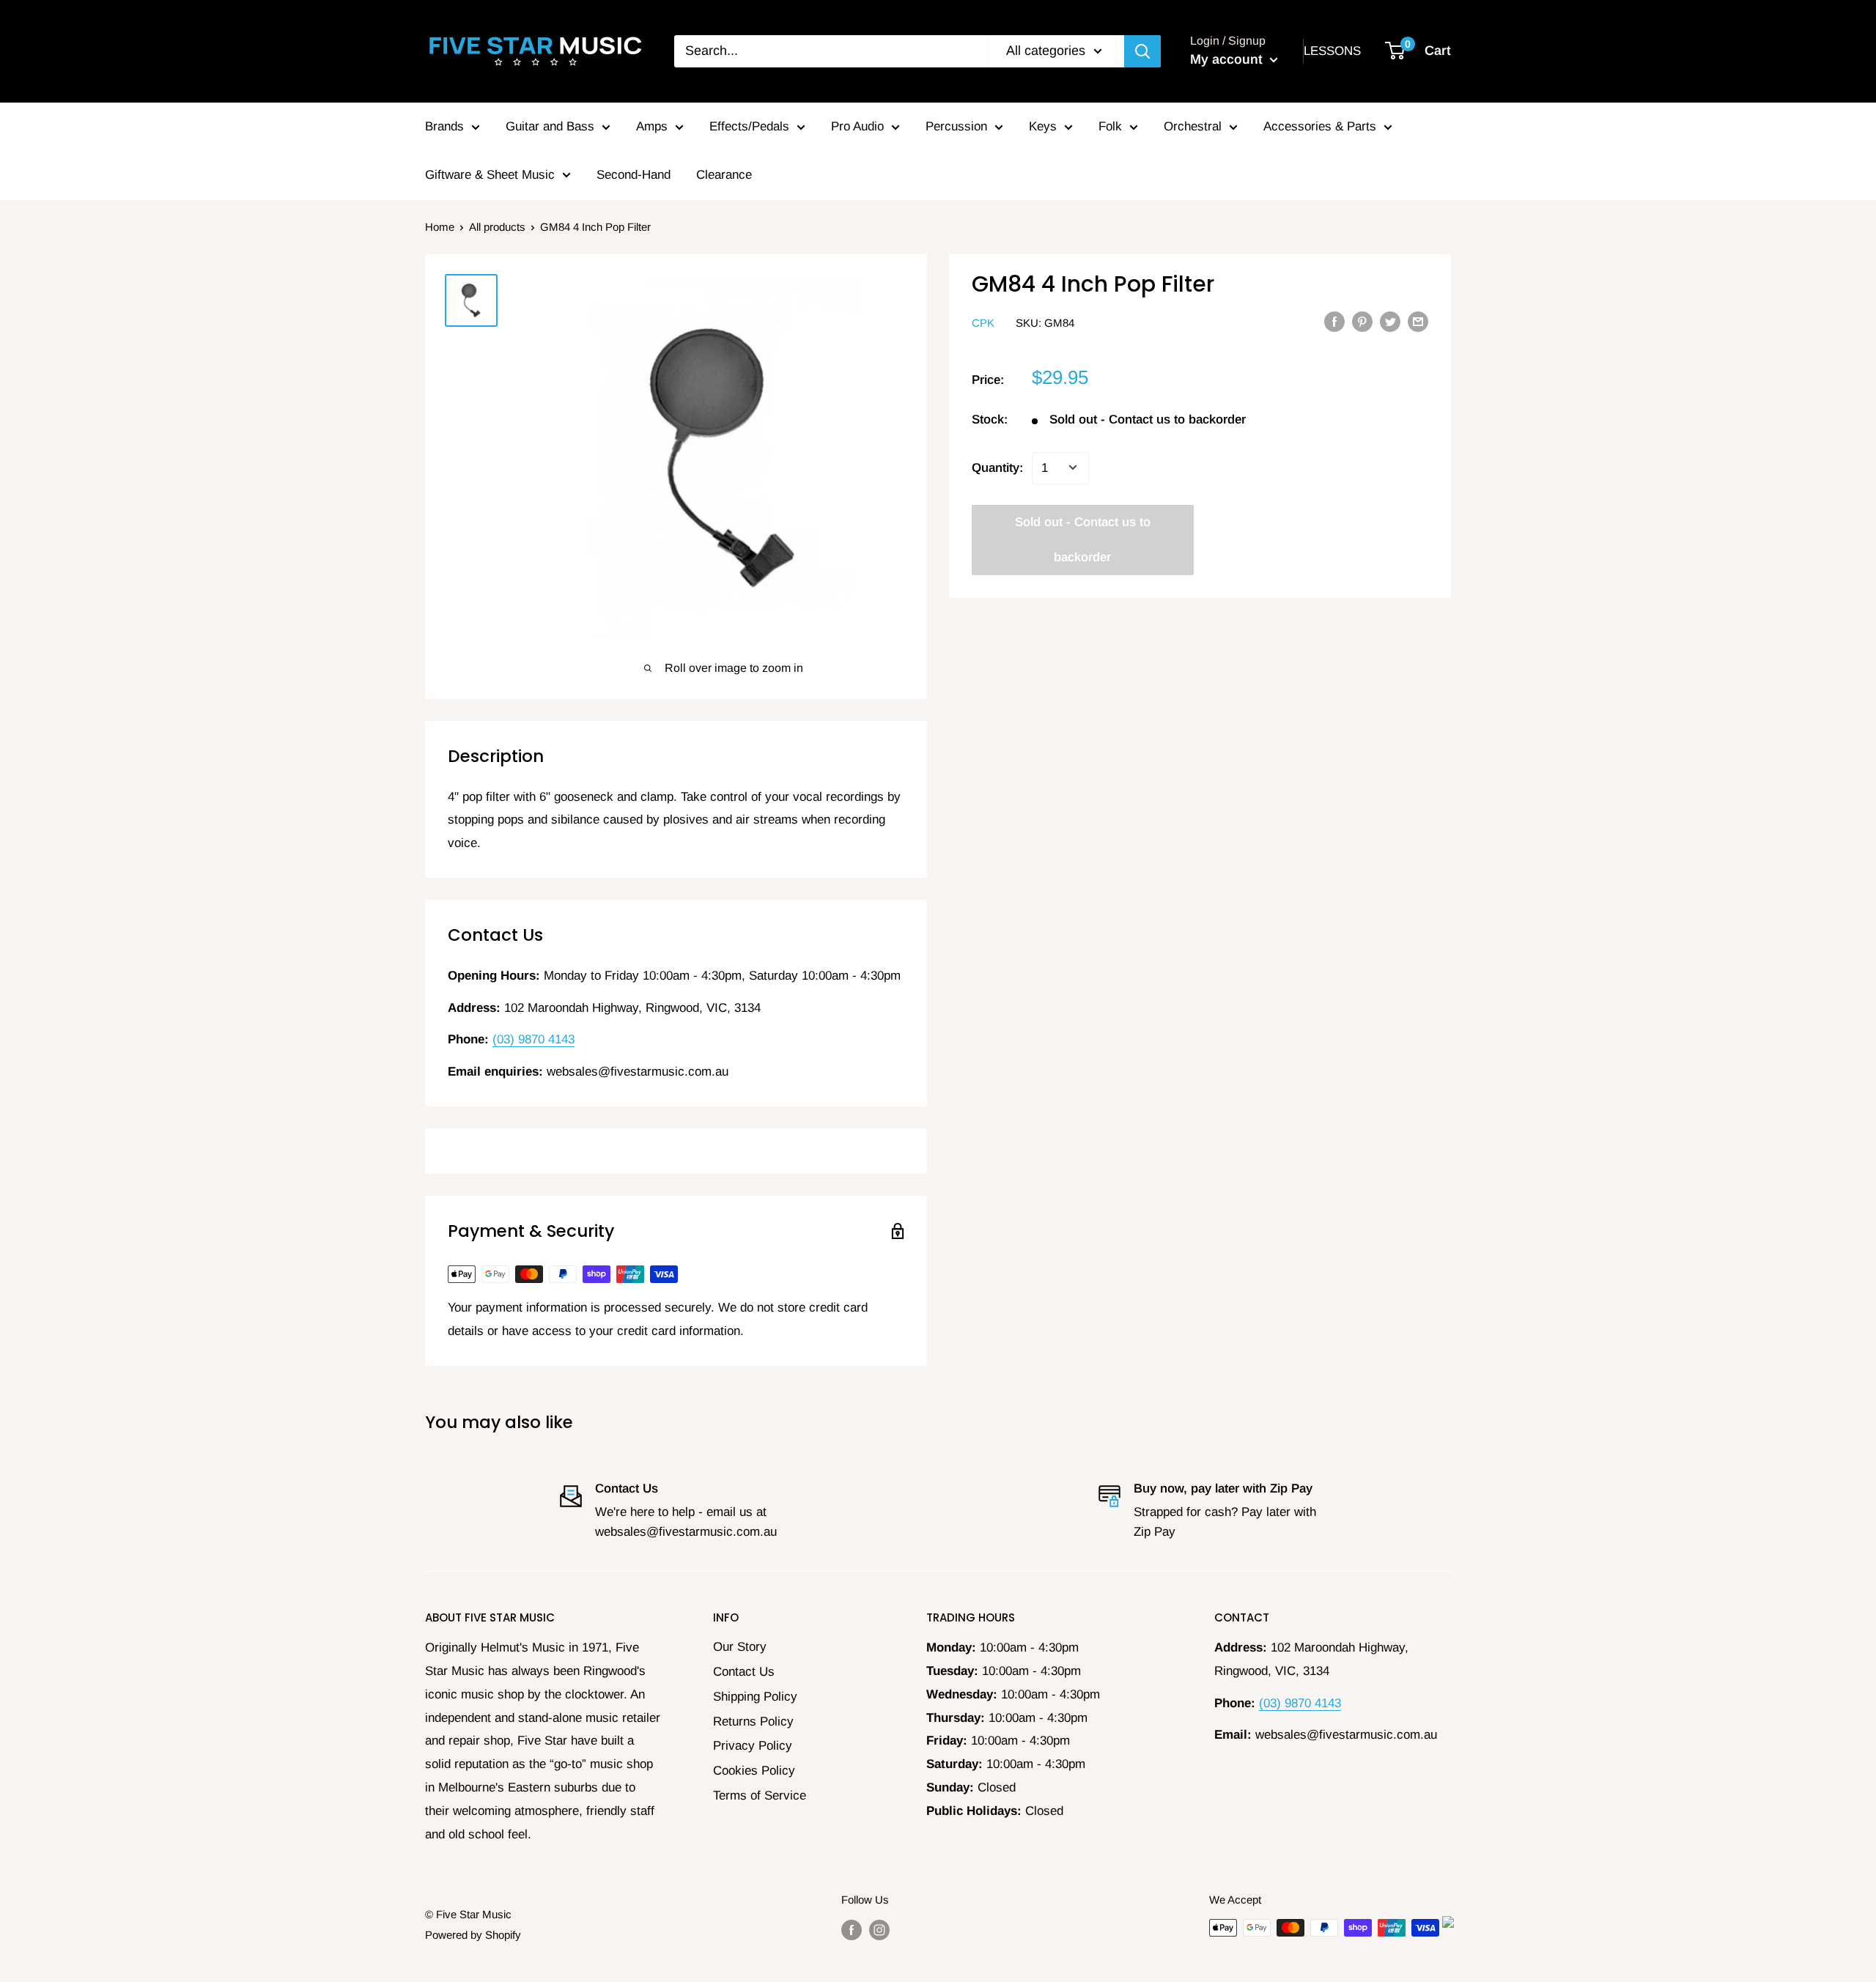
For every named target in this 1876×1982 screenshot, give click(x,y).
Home (440, 227)
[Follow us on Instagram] (879, 1930)
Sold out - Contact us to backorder (1083, 539)
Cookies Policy (754, 1771)
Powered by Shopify (473, 1935)
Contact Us (744, 1672)
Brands (444, 126)
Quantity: (997, 467)
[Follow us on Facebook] (852, 1930)
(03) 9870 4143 (533, 1039)
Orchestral (1193, 126)
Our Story (740, 1647)
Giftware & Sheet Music (490, 175)
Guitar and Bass (550, 126)
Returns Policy (753, 1722)
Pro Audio (857, 126)
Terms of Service (760, 1796)
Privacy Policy (753, 1746)
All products (497, 227)
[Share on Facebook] (1334, 322)
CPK (983, 323)
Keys (1043, 126)
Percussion (956, 126)
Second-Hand (634, 175)
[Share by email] (1418, 322)
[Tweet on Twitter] (1390, 322)
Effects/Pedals (749, 126)
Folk (1110, 126)
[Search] (1142, 51)
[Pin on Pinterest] (1362, 322)
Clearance (724, 175)
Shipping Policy (755, 1697)
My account (1228, 59)
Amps (652, 126)
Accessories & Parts (1320, 126)
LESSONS (1332, 51)
